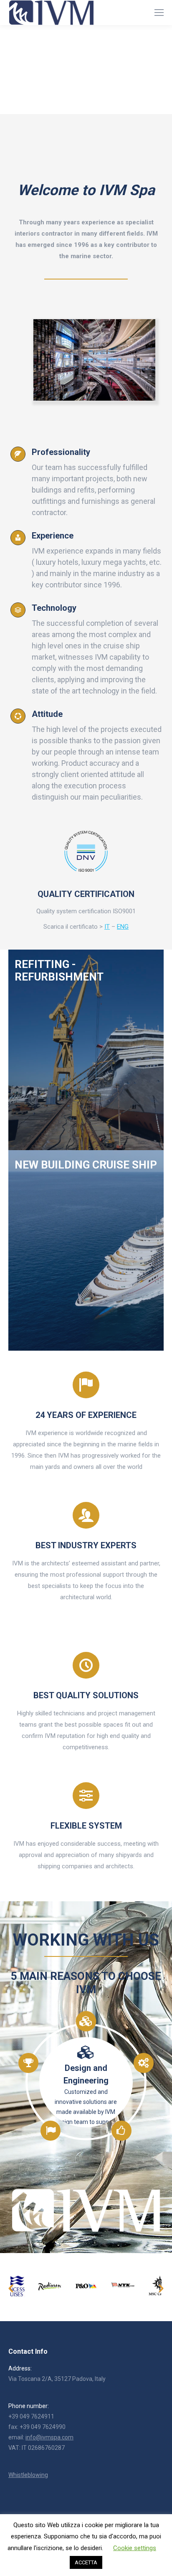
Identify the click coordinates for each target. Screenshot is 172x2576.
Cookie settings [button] (135, 2548)
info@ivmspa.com (49, 2437)
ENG (123, 927)
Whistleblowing (28, 2475)
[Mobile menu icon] (159, 13)
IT (107, 927)
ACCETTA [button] (86, 2562)
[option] (50, 2286)
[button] (11, 2289)
